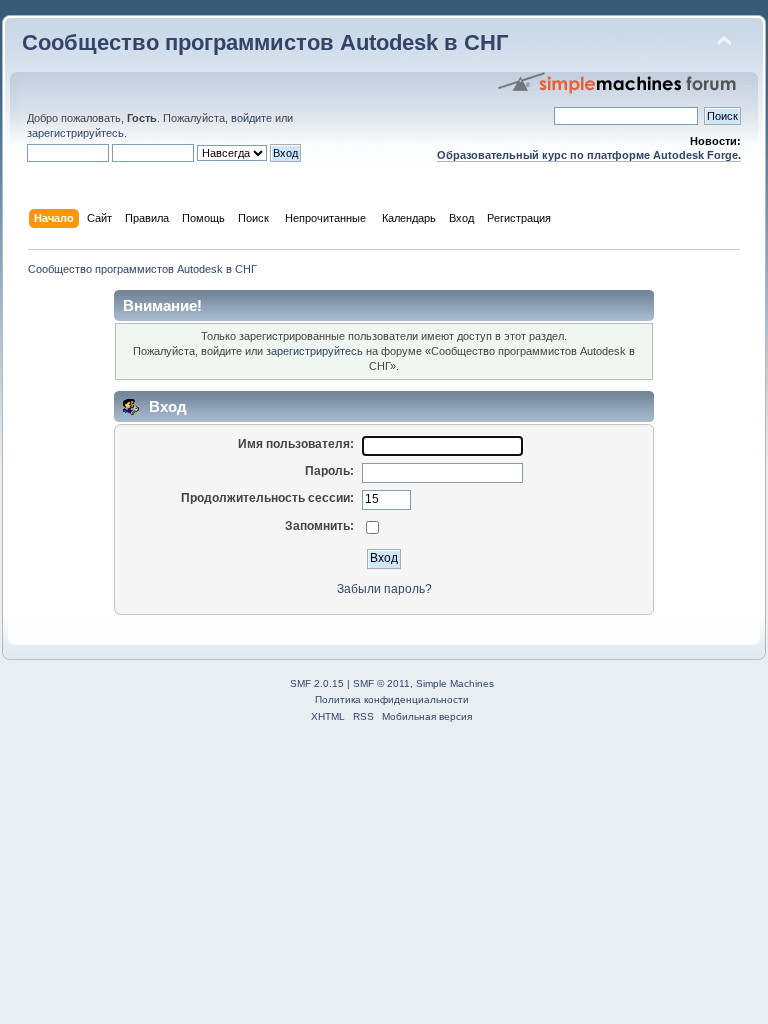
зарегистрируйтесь (75, 133)
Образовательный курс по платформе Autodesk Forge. (589, 155)
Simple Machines (455, 683)
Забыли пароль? (384, 589)
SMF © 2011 (381, 683)
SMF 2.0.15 (317, 683)
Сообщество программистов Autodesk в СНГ (265, 42)
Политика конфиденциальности (392, 699)
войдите (251, 118)
